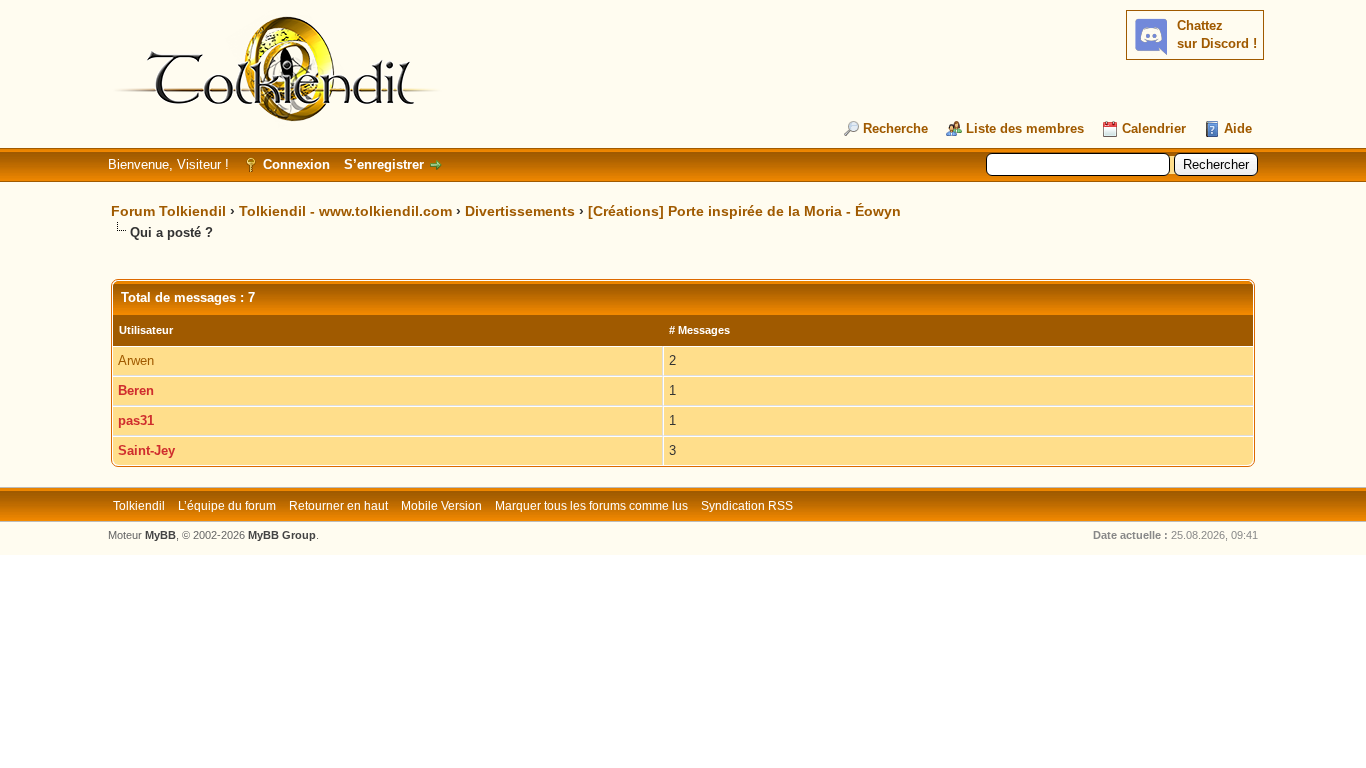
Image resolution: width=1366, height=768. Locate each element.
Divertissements (520, 211)
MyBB (160, 535)
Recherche (895, 128)
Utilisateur (146, 330)
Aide (1238, 128)
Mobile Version (441, 506)
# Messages (699, 330)
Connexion (296, 164)
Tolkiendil (139, 506)
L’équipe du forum (227, 506)
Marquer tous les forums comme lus (591, 506)
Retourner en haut (338, 506)
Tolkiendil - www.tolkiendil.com (345, 211)
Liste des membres (1025, 128)
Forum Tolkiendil (168, 211)
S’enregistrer (384, 164)
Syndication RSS (747, 506)
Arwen (136, 360)
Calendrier (1154, 128)
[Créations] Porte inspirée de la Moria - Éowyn (744, 211)
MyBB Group (282, 535)
